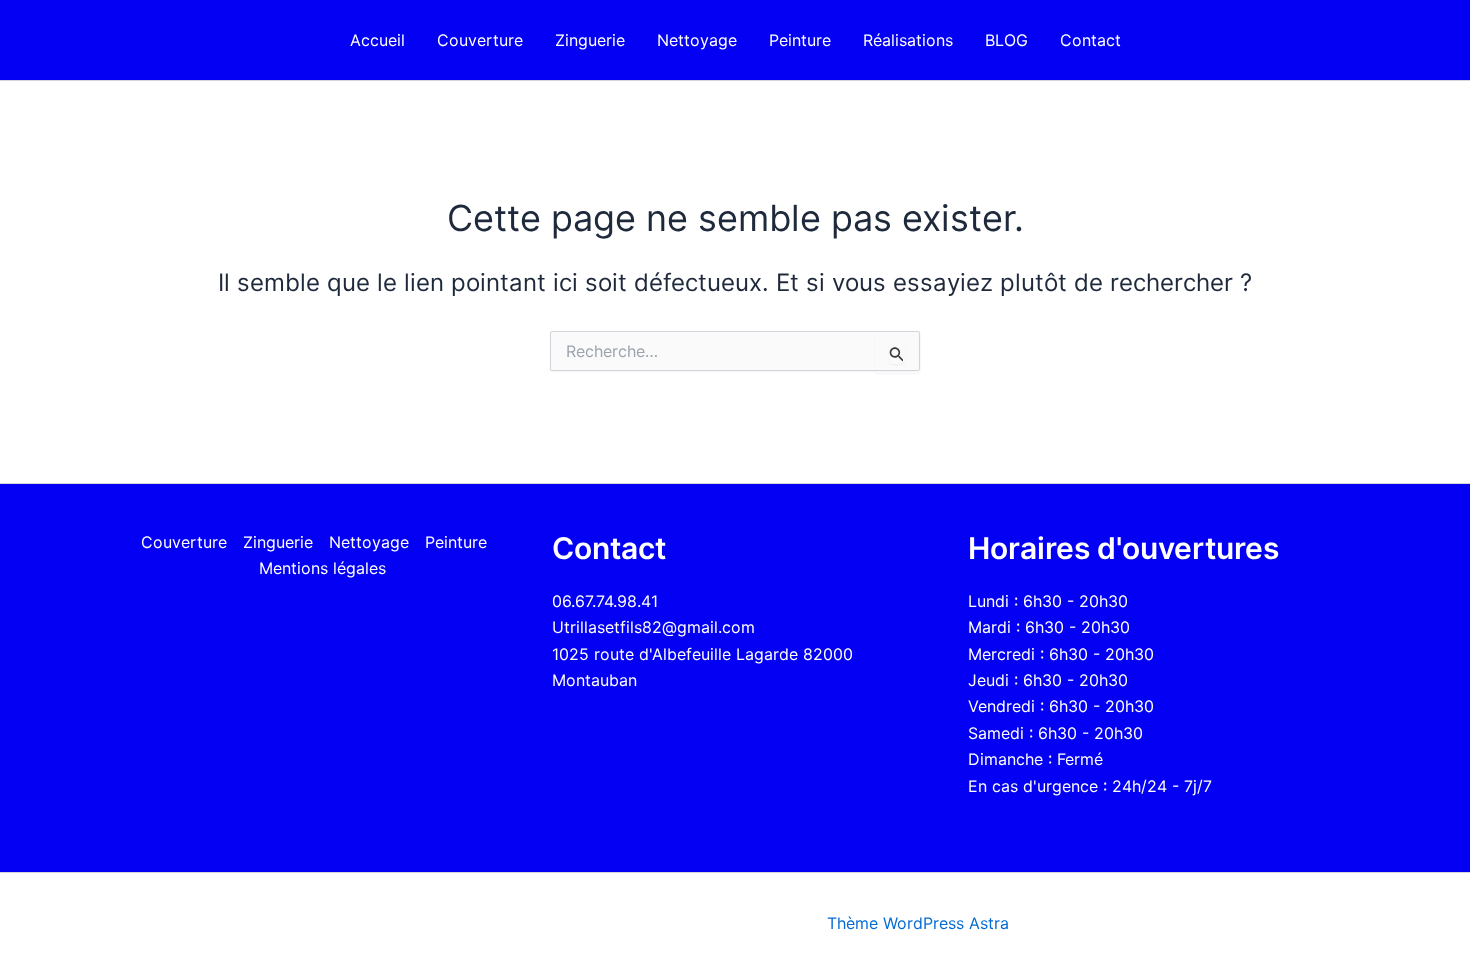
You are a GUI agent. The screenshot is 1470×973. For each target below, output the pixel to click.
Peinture (800, 40)
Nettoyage (697, 40)
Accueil (377, 40)
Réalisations (908, 40)
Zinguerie (590, 40)
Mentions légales (322, 568)
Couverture (480, 40)
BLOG (1006, 40)
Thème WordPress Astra (918, 923)
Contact (1090, 40)
